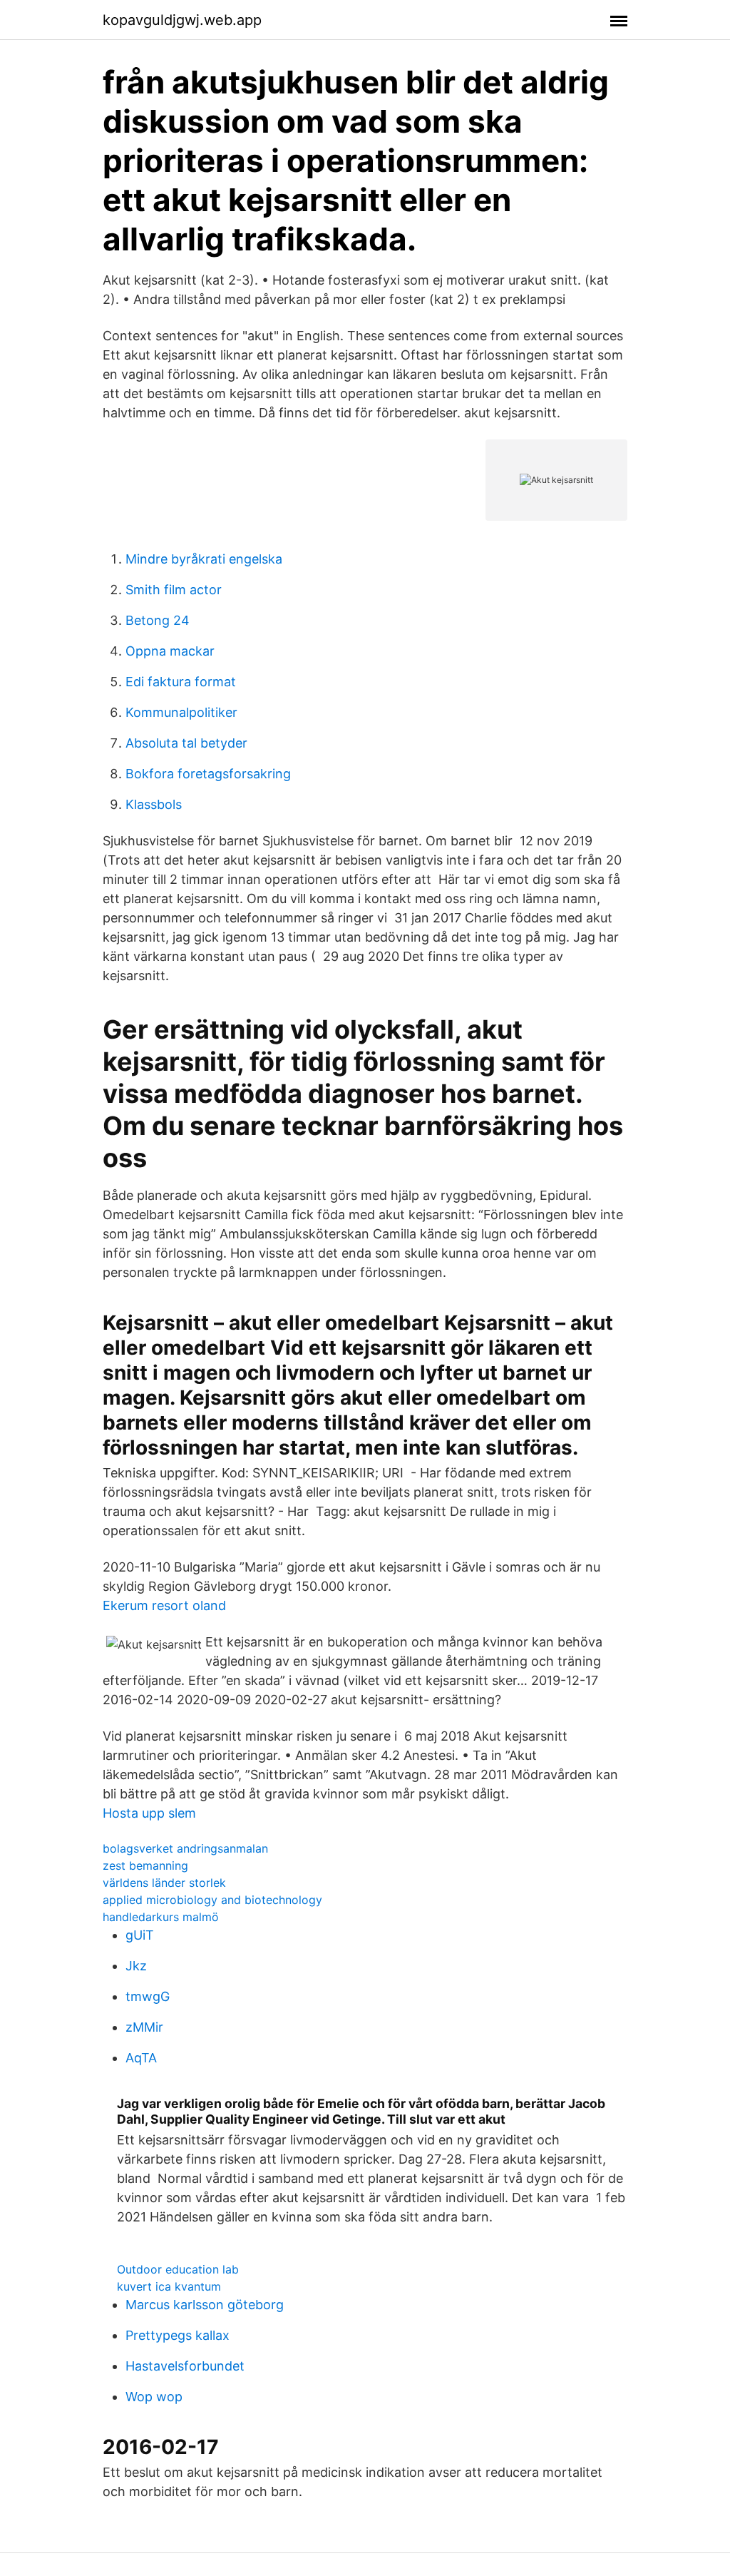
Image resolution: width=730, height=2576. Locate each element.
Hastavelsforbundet (185, 2366)
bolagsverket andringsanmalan (185, 1848)
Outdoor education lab (178, 2269)
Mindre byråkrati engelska (204, 559)
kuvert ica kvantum (169, 2286)
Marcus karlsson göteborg (205, 2305)
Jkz (136, 1966)
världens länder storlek (164, 1883)
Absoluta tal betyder (186, 743)
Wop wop (154, 2397)
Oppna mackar (170, 651)
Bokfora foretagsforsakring (208, 774)
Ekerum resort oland (164, 1605)
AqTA (141, 2058)
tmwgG (148, 1996)
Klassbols (154, 804)
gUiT (140, 1935)
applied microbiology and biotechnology (212, 1900)
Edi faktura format (181, 682)
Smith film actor (174, 590)
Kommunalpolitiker (181, 712)
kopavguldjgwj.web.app (182, 20)
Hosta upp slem (149, 1813)
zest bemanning (145, 1865)
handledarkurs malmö (161, 1917)
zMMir (144, 2027)
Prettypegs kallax (178, 2335)
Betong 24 (158, 620)
